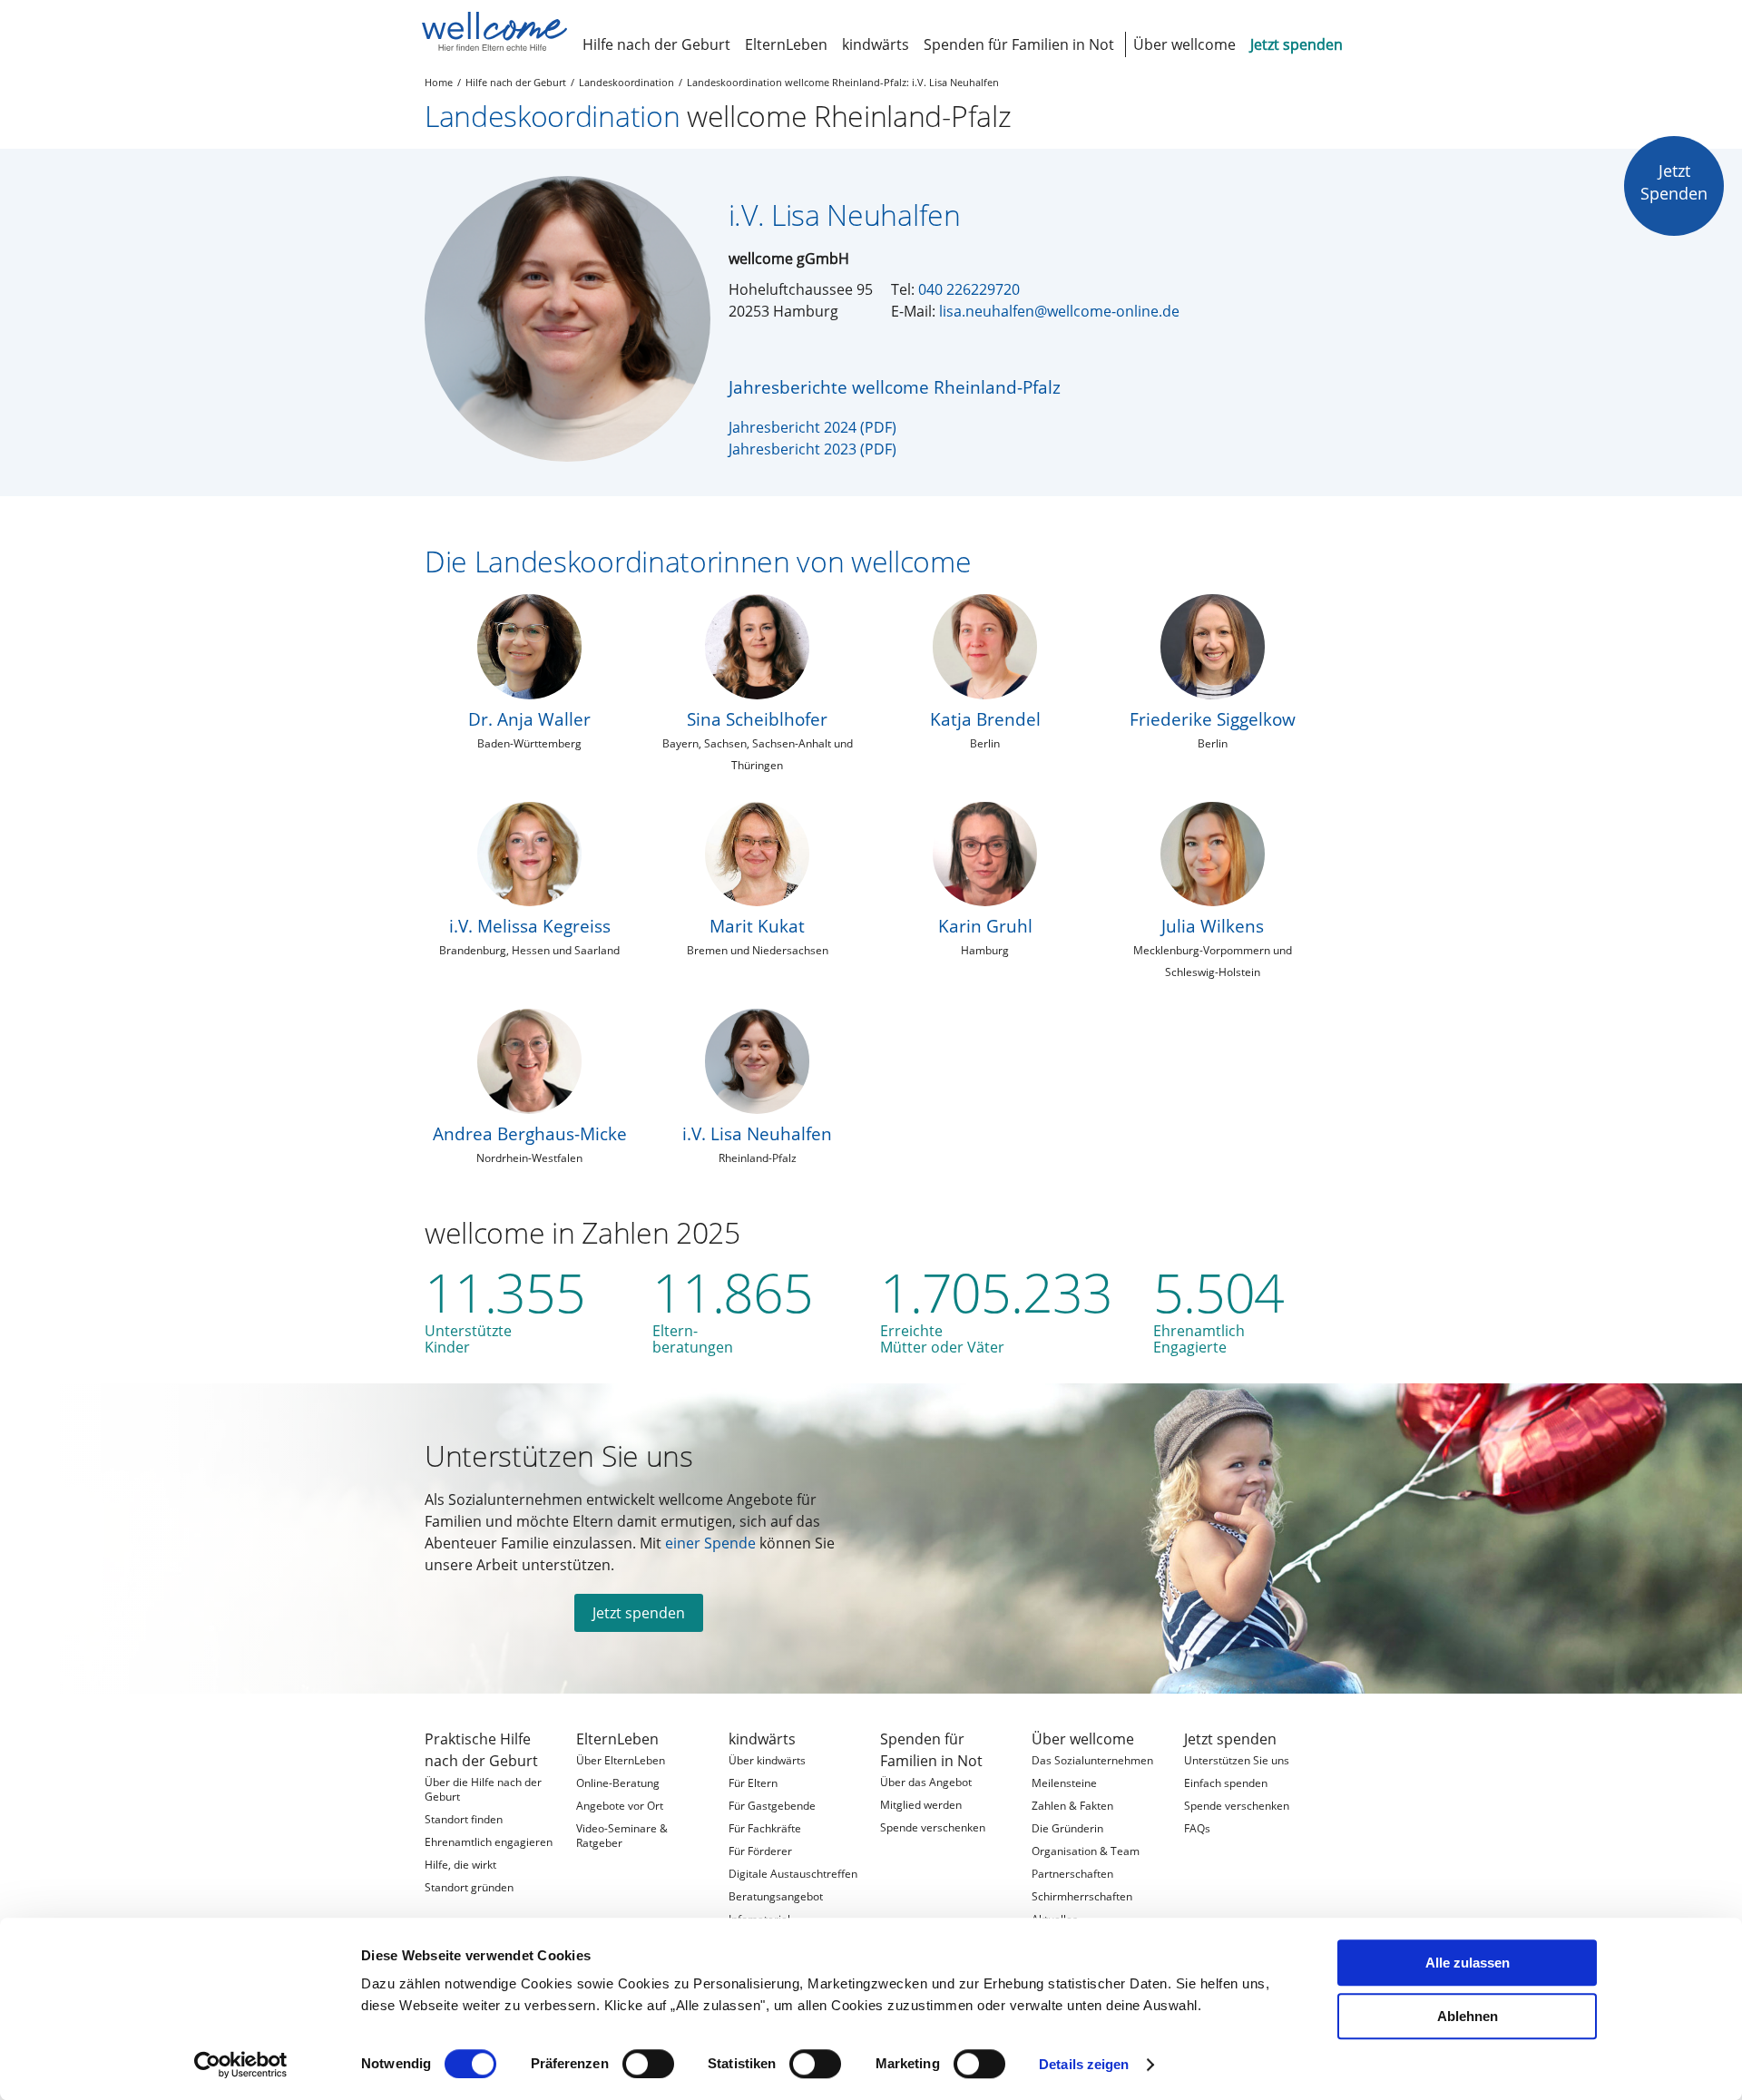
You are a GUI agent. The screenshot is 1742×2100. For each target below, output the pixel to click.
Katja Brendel (985, 719)
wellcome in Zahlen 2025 (582, 1232)
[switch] (648, 2064)
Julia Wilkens (1213, 926)
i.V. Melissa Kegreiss (530, 926)
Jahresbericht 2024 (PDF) (812, 427)
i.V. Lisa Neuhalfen (757, 1133)
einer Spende (710, 1543)
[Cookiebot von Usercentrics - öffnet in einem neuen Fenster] (241, 2065)
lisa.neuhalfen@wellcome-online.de (1059, 311)
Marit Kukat (757, 926)
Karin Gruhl (985, 926)
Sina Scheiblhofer (757, 719)
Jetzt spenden (639, 1613)
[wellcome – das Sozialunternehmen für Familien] (494, 32)
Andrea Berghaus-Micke (530, 1133)
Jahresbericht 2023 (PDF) (812, 449)
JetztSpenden (1674, 182)
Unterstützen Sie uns (559, 1455)
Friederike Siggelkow (1213, 719)
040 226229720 (969, 289)
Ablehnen (1468, 2016)
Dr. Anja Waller (529, 719)
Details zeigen (1084, 2064)
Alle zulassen (1468, 1963)
